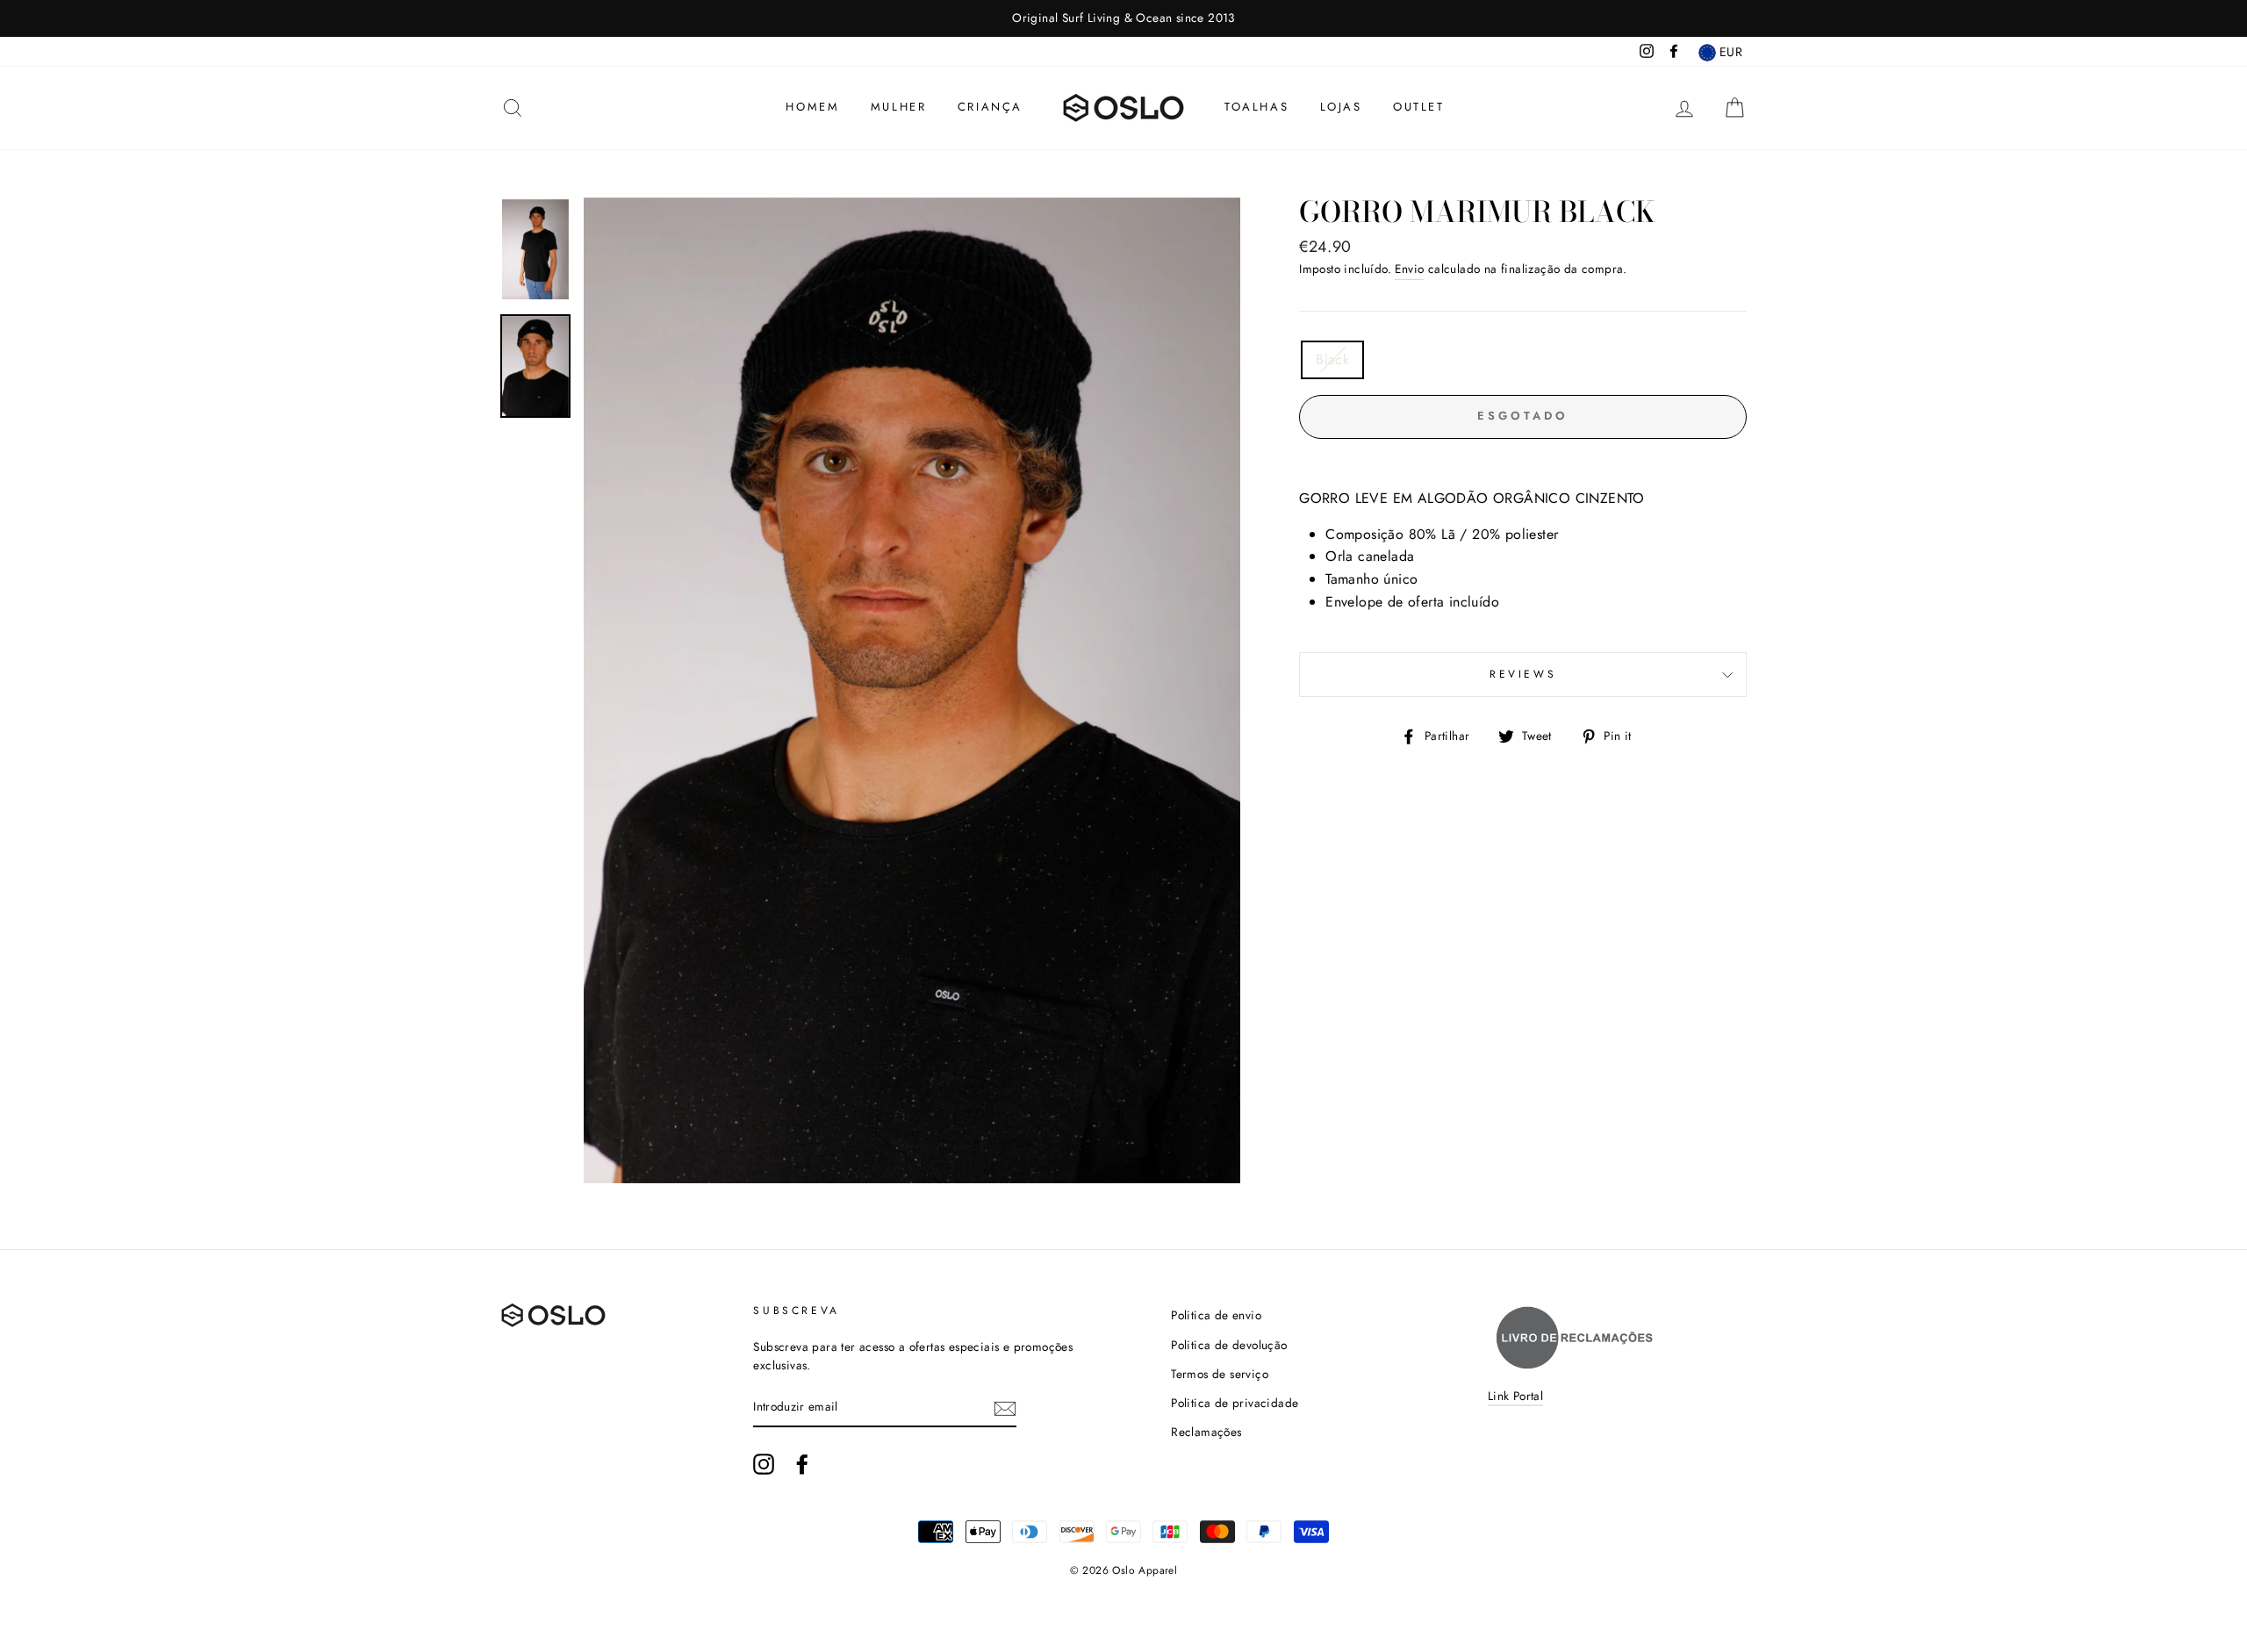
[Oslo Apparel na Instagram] (764, 1464)
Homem (812, 107)
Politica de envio (1216, 1315)
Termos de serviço (1220, 1374)
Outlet (1419, 107)
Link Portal (1515, 1396)
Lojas (1341, 107)
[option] (1123, 18)
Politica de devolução (1229, 1345)
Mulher (899, 107)
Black (1332, 359)
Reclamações (1206, 1432)
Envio (1409, 269)
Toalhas (1256, 107)
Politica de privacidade (1235, 1403)
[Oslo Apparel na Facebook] (802, 1464)
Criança (990, 107)
